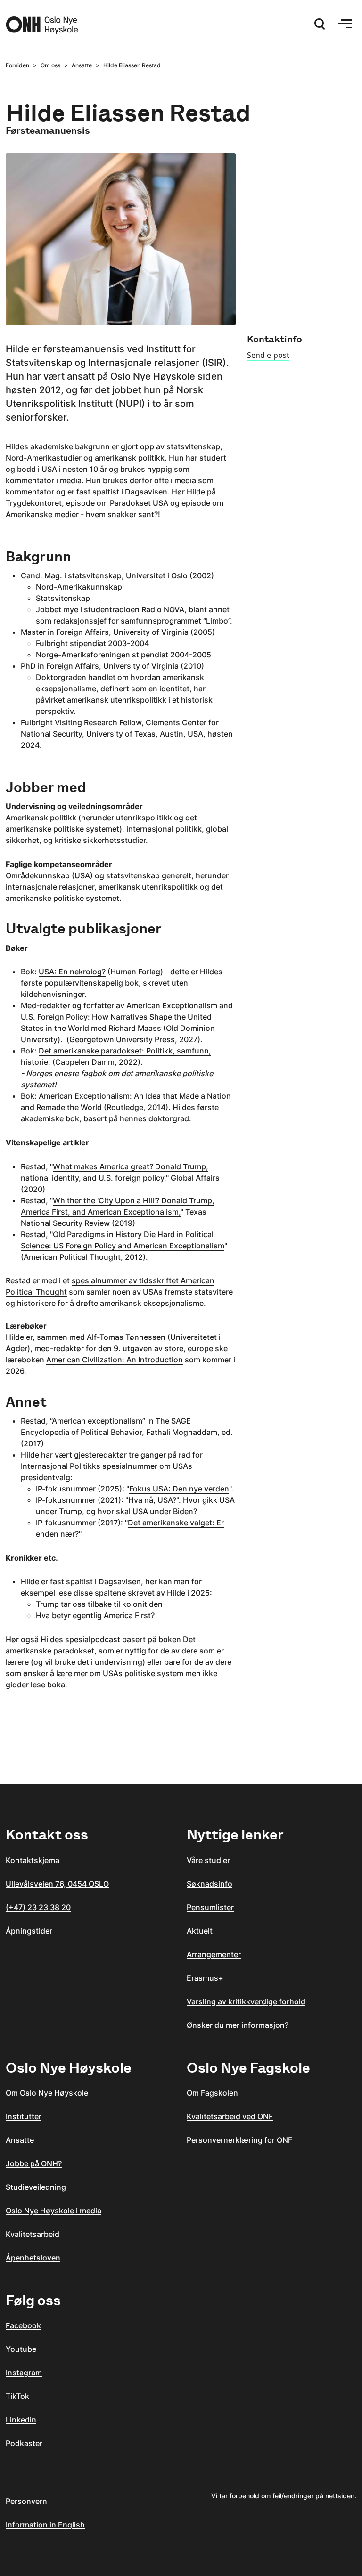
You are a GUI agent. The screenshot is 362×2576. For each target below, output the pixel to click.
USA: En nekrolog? (72, 972)
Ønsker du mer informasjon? (238, 2025)
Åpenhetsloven (33, 2258)
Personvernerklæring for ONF (239, 2140)
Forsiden (17, 65)
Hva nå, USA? (152, 1500)
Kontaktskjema (33, 1860)
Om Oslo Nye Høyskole (47, 2093)
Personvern (26, 2501)
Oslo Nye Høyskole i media (53, 2211)
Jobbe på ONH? (34, 2163)
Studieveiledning (36, 2187)
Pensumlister (210, 1907)
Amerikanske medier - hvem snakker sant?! (83, 514)
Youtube (21, 2349)
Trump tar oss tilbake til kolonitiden (99, 1604)
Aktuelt (200, 1931)
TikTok (17, 2396)
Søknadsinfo (210, 1884)
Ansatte (82, 65)
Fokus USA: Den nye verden (179, 1489)
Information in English (45, 2525)
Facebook (23, 2325)
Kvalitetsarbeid (33, 2234)
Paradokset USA (139, 503)
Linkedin (21, 2420)
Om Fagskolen (212, 2093)
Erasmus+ (205, 1978)
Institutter (24, 2116)
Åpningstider (29, 1931)
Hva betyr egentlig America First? (95, 1615)
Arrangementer (214, 1954)
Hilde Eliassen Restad (132, 65)
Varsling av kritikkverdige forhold (246, 2001)
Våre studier (208, 1860)
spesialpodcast (94, 1639)
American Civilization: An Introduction (115, 1360)
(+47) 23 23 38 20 (38, 1907)
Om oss (50, 65)
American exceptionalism (97, 1421)
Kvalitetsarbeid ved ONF (230, 2116)
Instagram (24, 2373)
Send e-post (268, 355)
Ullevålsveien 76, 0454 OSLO (57, 1884)
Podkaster (24, 2443)
